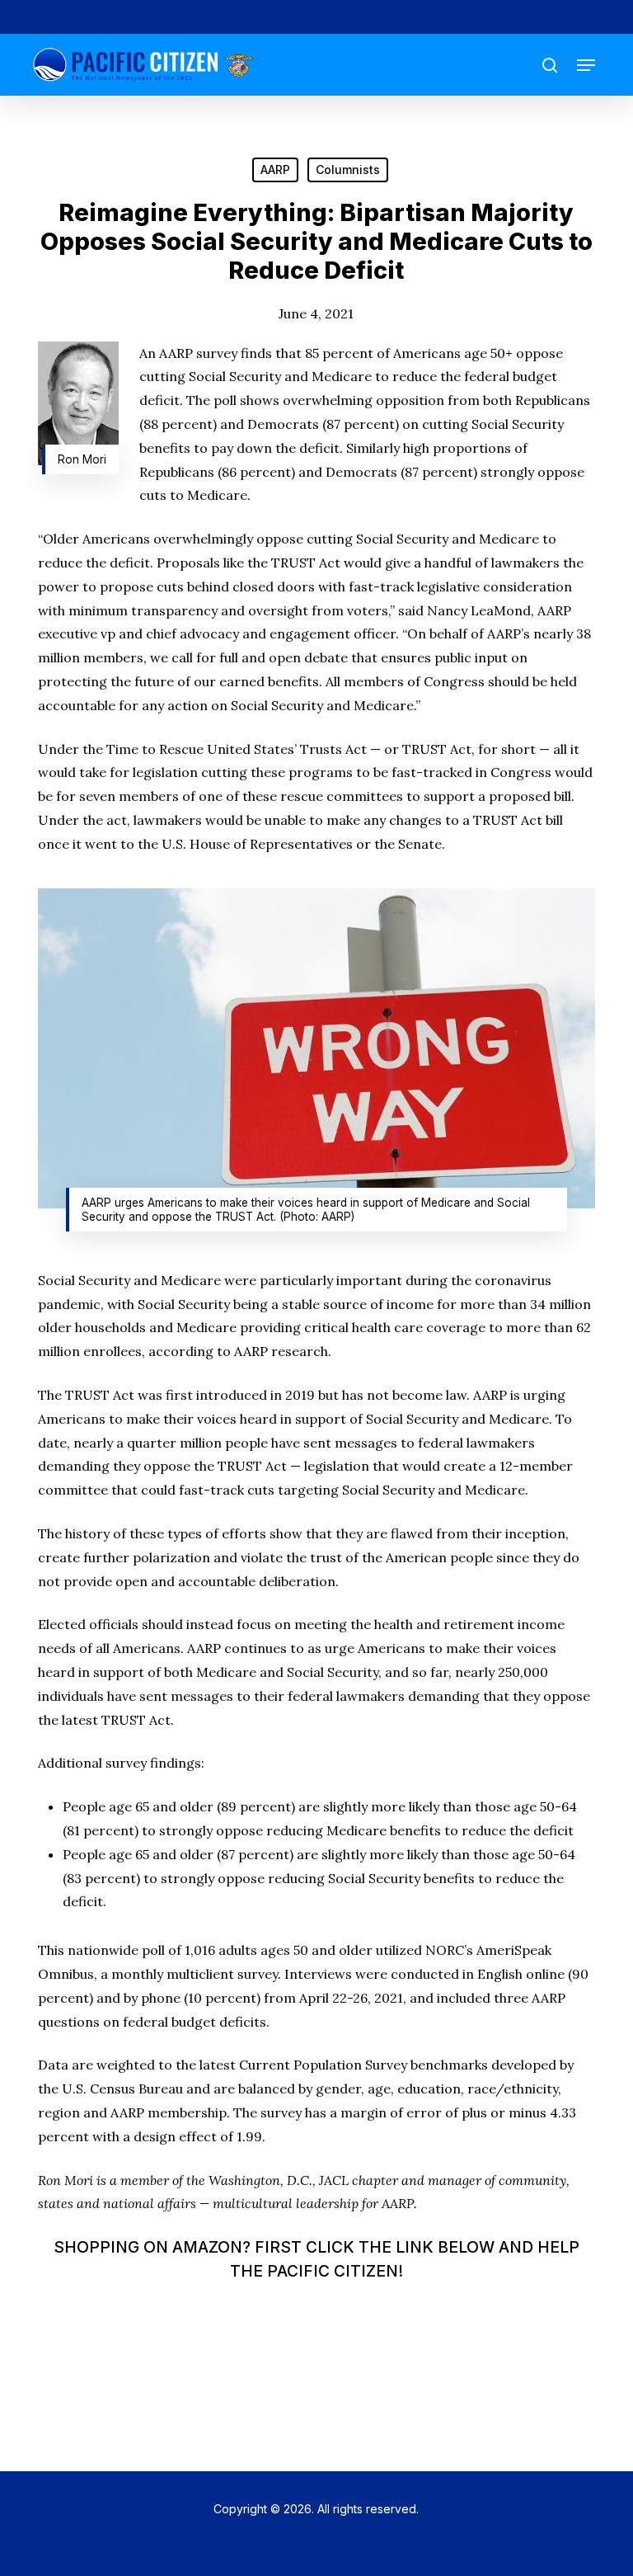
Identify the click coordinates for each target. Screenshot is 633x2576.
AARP (275, 170)
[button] (586, 65)
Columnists (348, 170)
